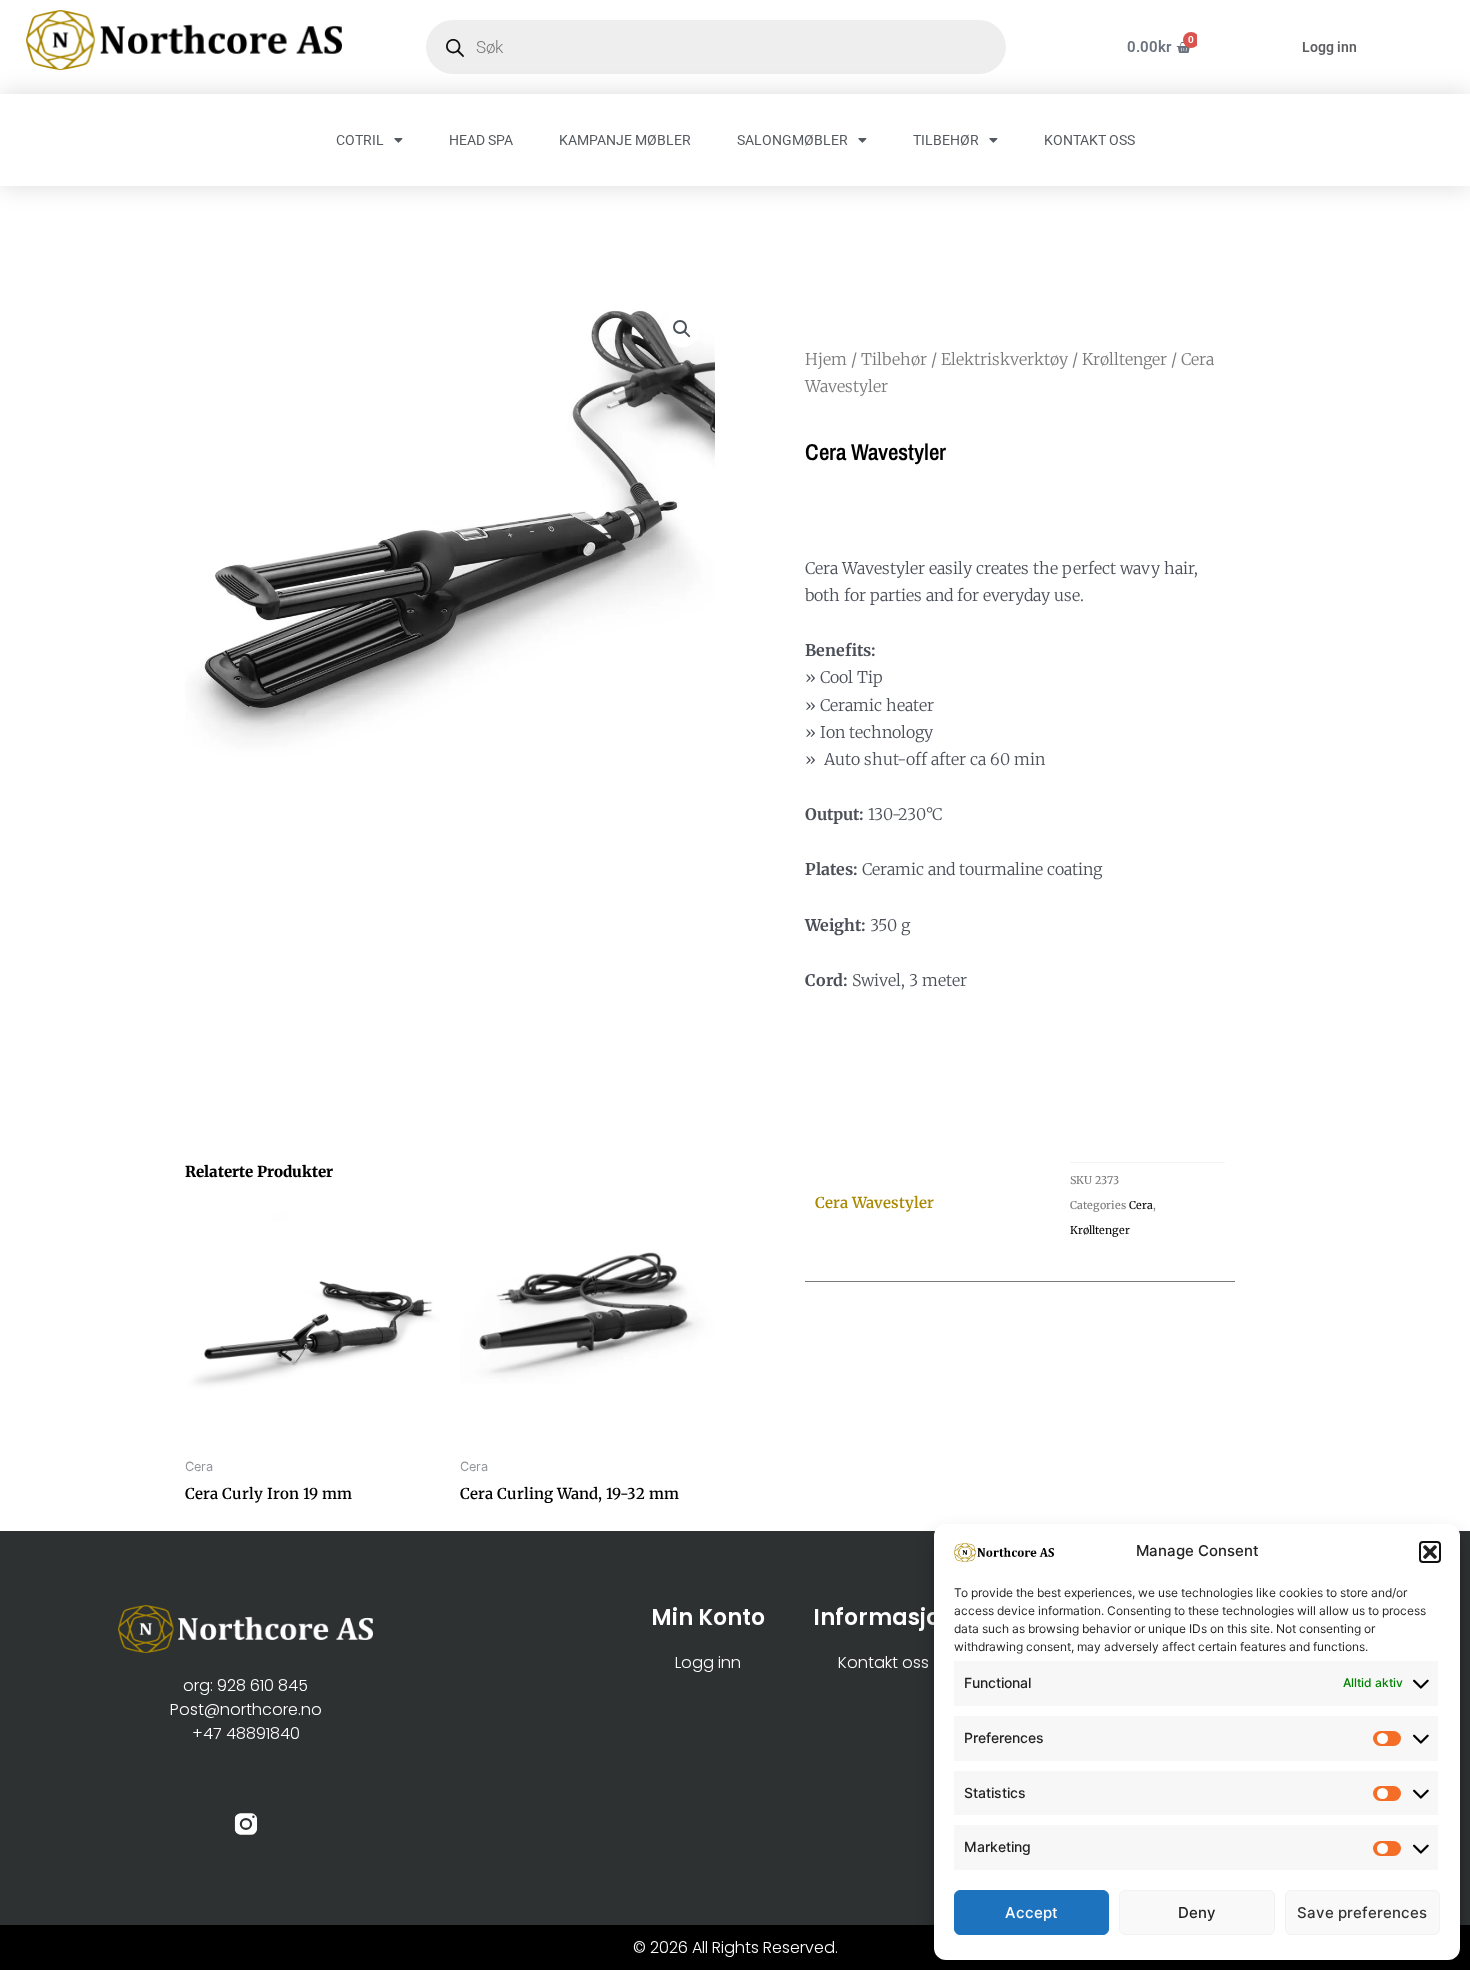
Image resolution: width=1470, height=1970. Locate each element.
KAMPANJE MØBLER (625, 140)
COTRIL (360, 140)
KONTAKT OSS (1089, 140)
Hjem (826, 359)
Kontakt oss (883, 1662)
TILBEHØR (946, 140)
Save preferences (1362, 1912)
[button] (1430, 1552)
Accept (1031, 1912)
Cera (1141, 1205)
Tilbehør (894, 359)
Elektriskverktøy (1004, 359)
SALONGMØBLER (792, 140)
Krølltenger (1124, 359)
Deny (1197, 1912)
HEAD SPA (481, 140)
